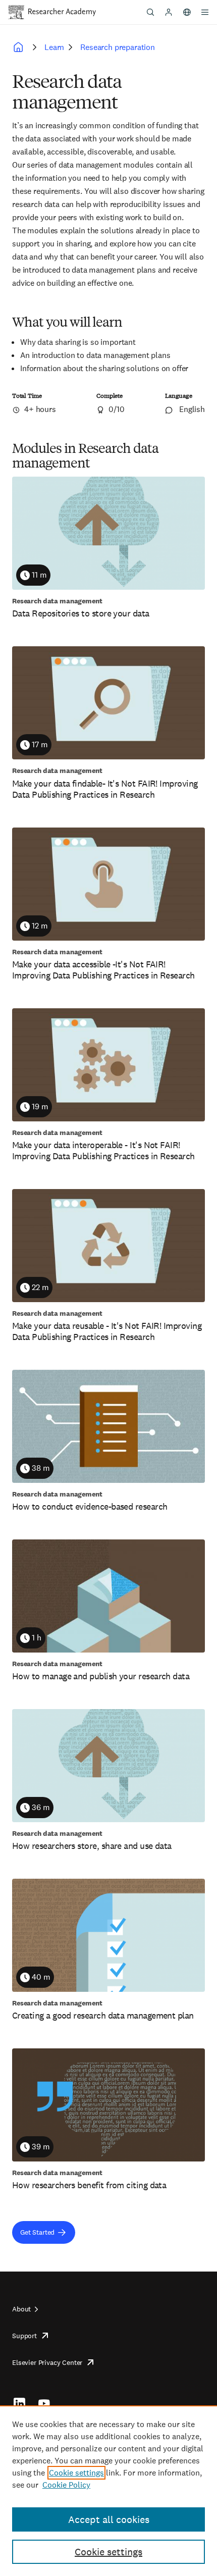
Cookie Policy (66, 2485)
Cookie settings (76, 2473)
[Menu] (205, 12)
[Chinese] (187, 12)
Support (24, 2336)
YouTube (44, 2403)
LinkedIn (19, 2403)
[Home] (62, 12)
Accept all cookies (109, 2519)
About (21, 2309)
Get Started (37, 2232)
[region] (108, 2491)
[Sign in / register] (169, 12)
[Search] (150, 12)
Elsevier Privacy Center (47, 2362)
